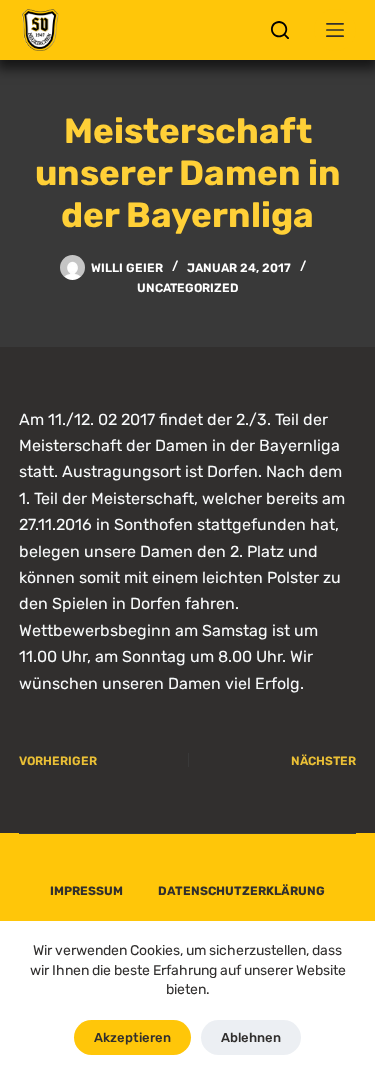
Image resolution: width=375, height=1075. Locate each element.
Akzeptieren (132, 1037)
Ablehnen (251, 1037)
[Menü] (335, 30)
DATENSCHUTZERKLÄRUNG (241, 891)
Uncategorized (188, 288)
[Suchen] (280, 30)
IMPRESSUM (86, 891)
